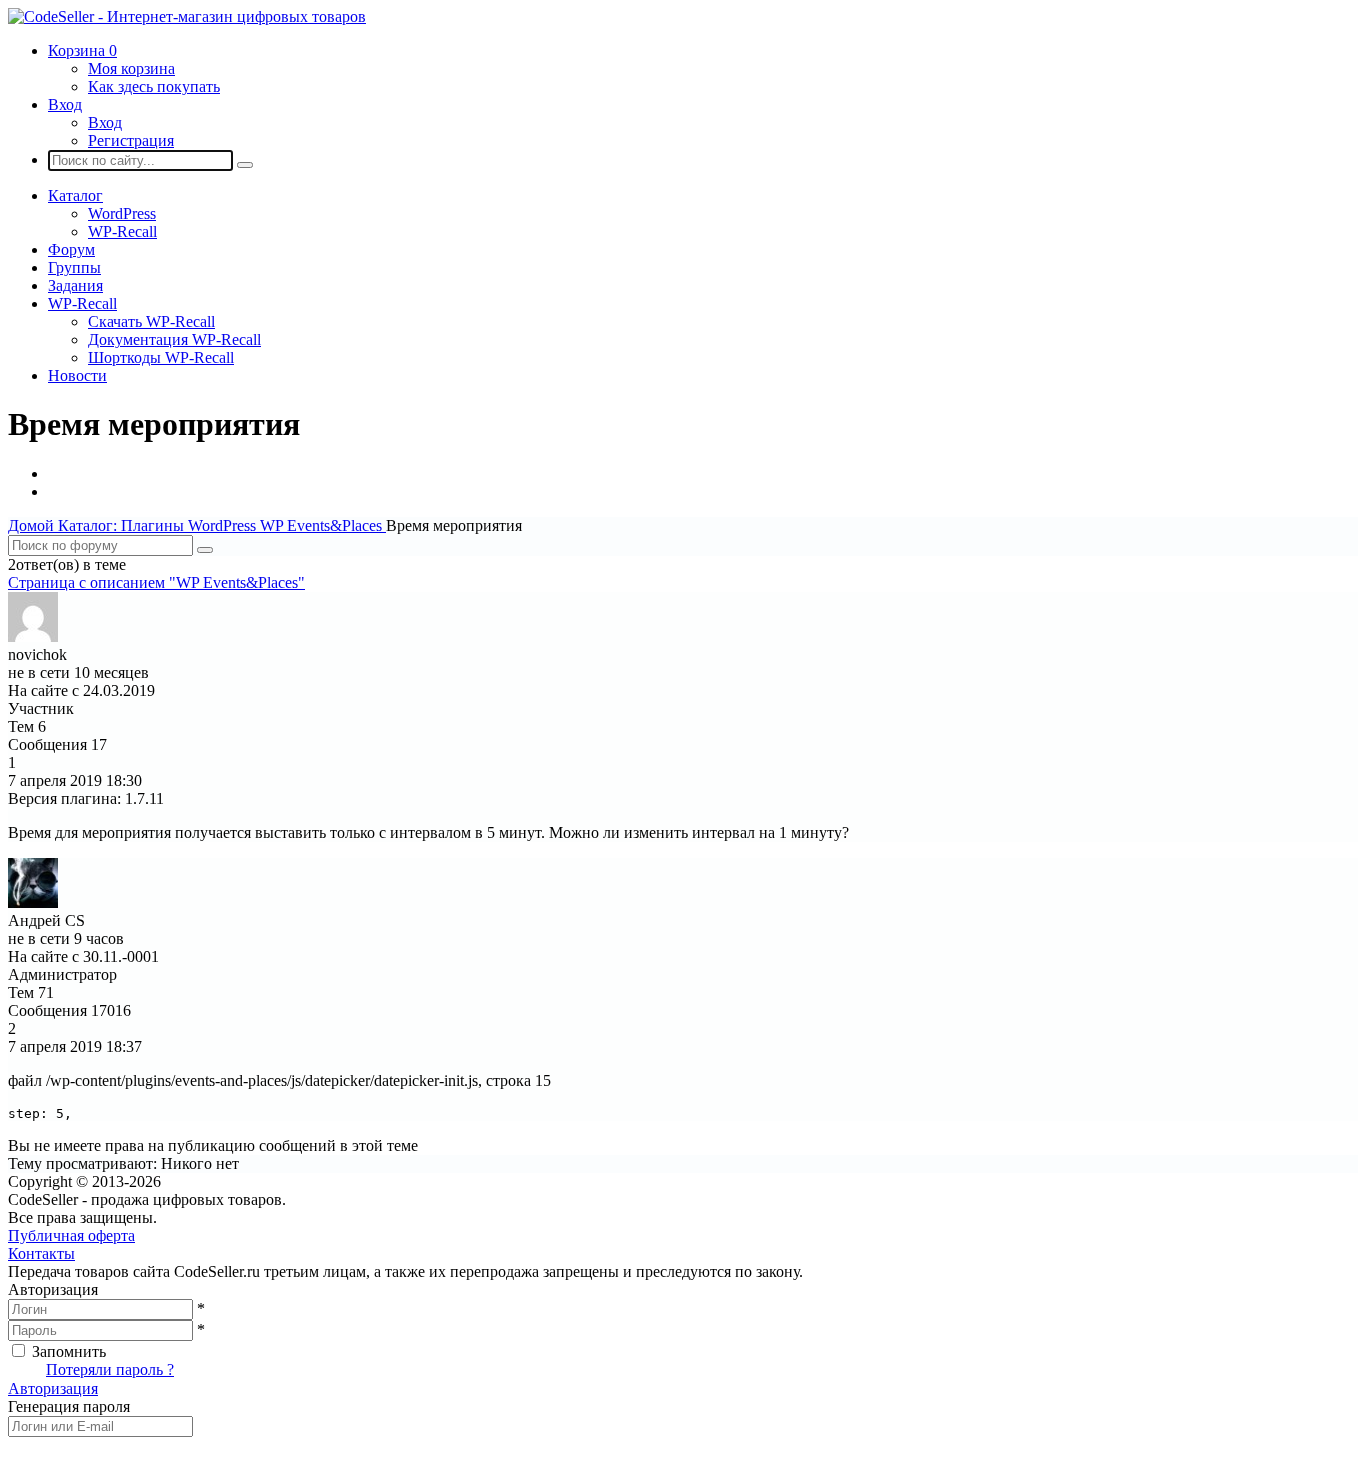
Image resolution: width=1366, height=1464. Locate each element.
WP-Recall (122, 231)
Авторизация (53, 1388)
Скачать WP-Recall (151, 321)
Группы (74, 267)
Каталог (75, 195)
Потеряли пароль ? (110, 1369)
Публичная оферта (71, 1235)
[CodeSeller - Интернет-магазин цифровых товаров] (187, 16)
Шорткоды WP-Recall (161, 357)
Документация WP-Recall (174, 339)
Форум (71, 249)
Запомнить (69, 1351)
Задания (75, 285)
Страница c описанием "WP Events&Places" (156, 582)
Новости (77, 375)
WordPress (122, 213)
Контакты (41, 1253)
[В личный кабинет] (33, 636)
